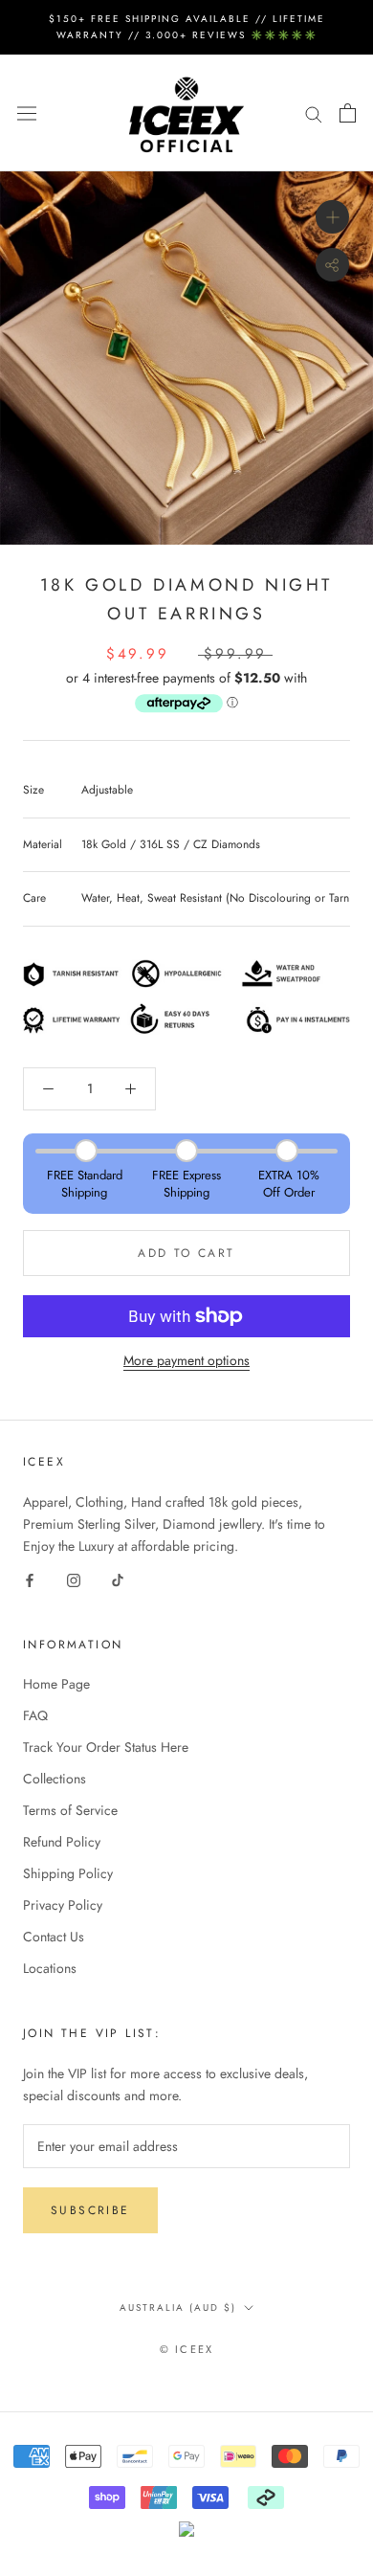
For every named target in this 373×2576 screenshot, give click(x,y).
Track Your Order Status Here (106, 1747)
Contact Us (54, 1937)
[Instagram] (74, 1579)
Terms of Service (70, 1810)
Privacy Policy (63, 1905)
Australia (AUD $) (178, 2307)
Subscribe (90, 2210)
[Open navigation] (27, 113)
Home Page (56, 1684)
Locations (50, 1968)
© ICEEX (186, 2349)
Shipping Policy (68, 1873)
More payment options (186, 1360)
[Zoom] (332, 217)
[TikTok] (118, 1579)
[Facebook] (30, 1579)
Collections (55, 1779)
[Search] (314, 112)
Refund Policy (62, 1842)
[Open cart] (348, 113)
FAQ (35, 1715)
